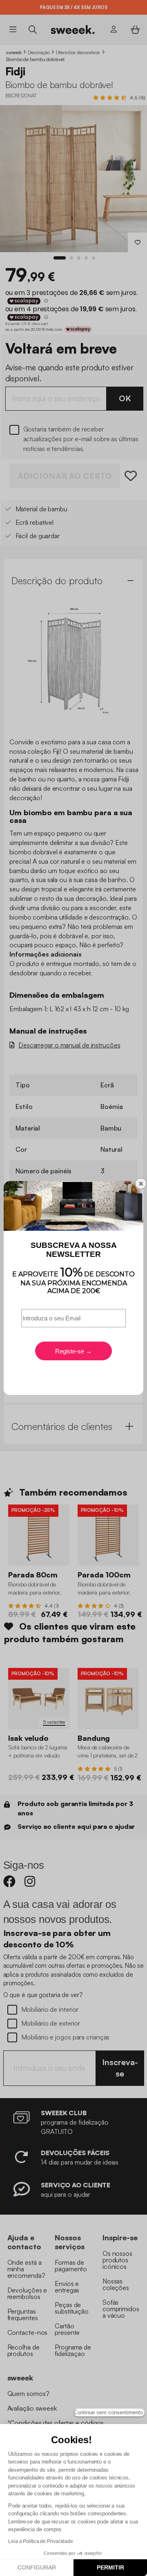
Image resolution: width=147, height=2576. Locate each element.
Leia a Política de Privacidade (41, 2541)
